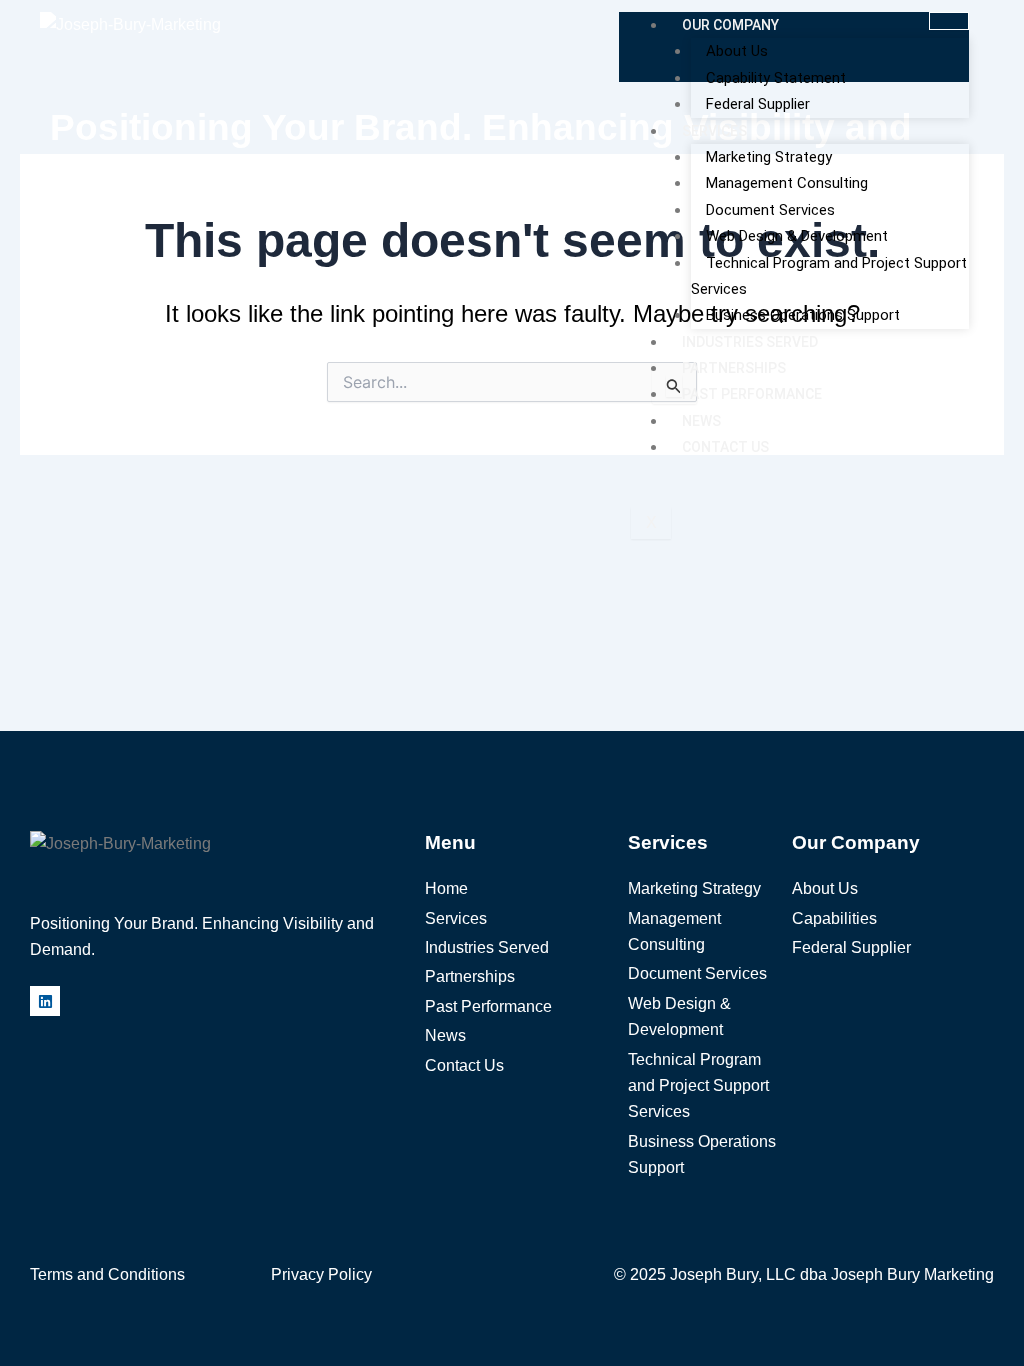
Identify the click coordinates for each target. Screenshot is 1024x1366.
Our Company (730, 25)
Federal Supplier (758, 104)
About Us (737, 51)
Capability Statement (776, 78)
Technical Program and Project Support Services (829, 276)
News (701, 421)
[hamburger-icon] (949, 21)
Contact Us (725, 447)
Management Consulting (787, 183)
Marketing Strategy (769, 157)
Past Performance (752, 394)
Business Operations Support (803, 315)
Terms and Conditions (107, 1274)
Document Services (770, 210)
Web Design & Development (797, 236)
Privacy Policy (321, 1274)
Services (714, 131)
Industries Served (750, 342)
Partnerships (734, 368)
